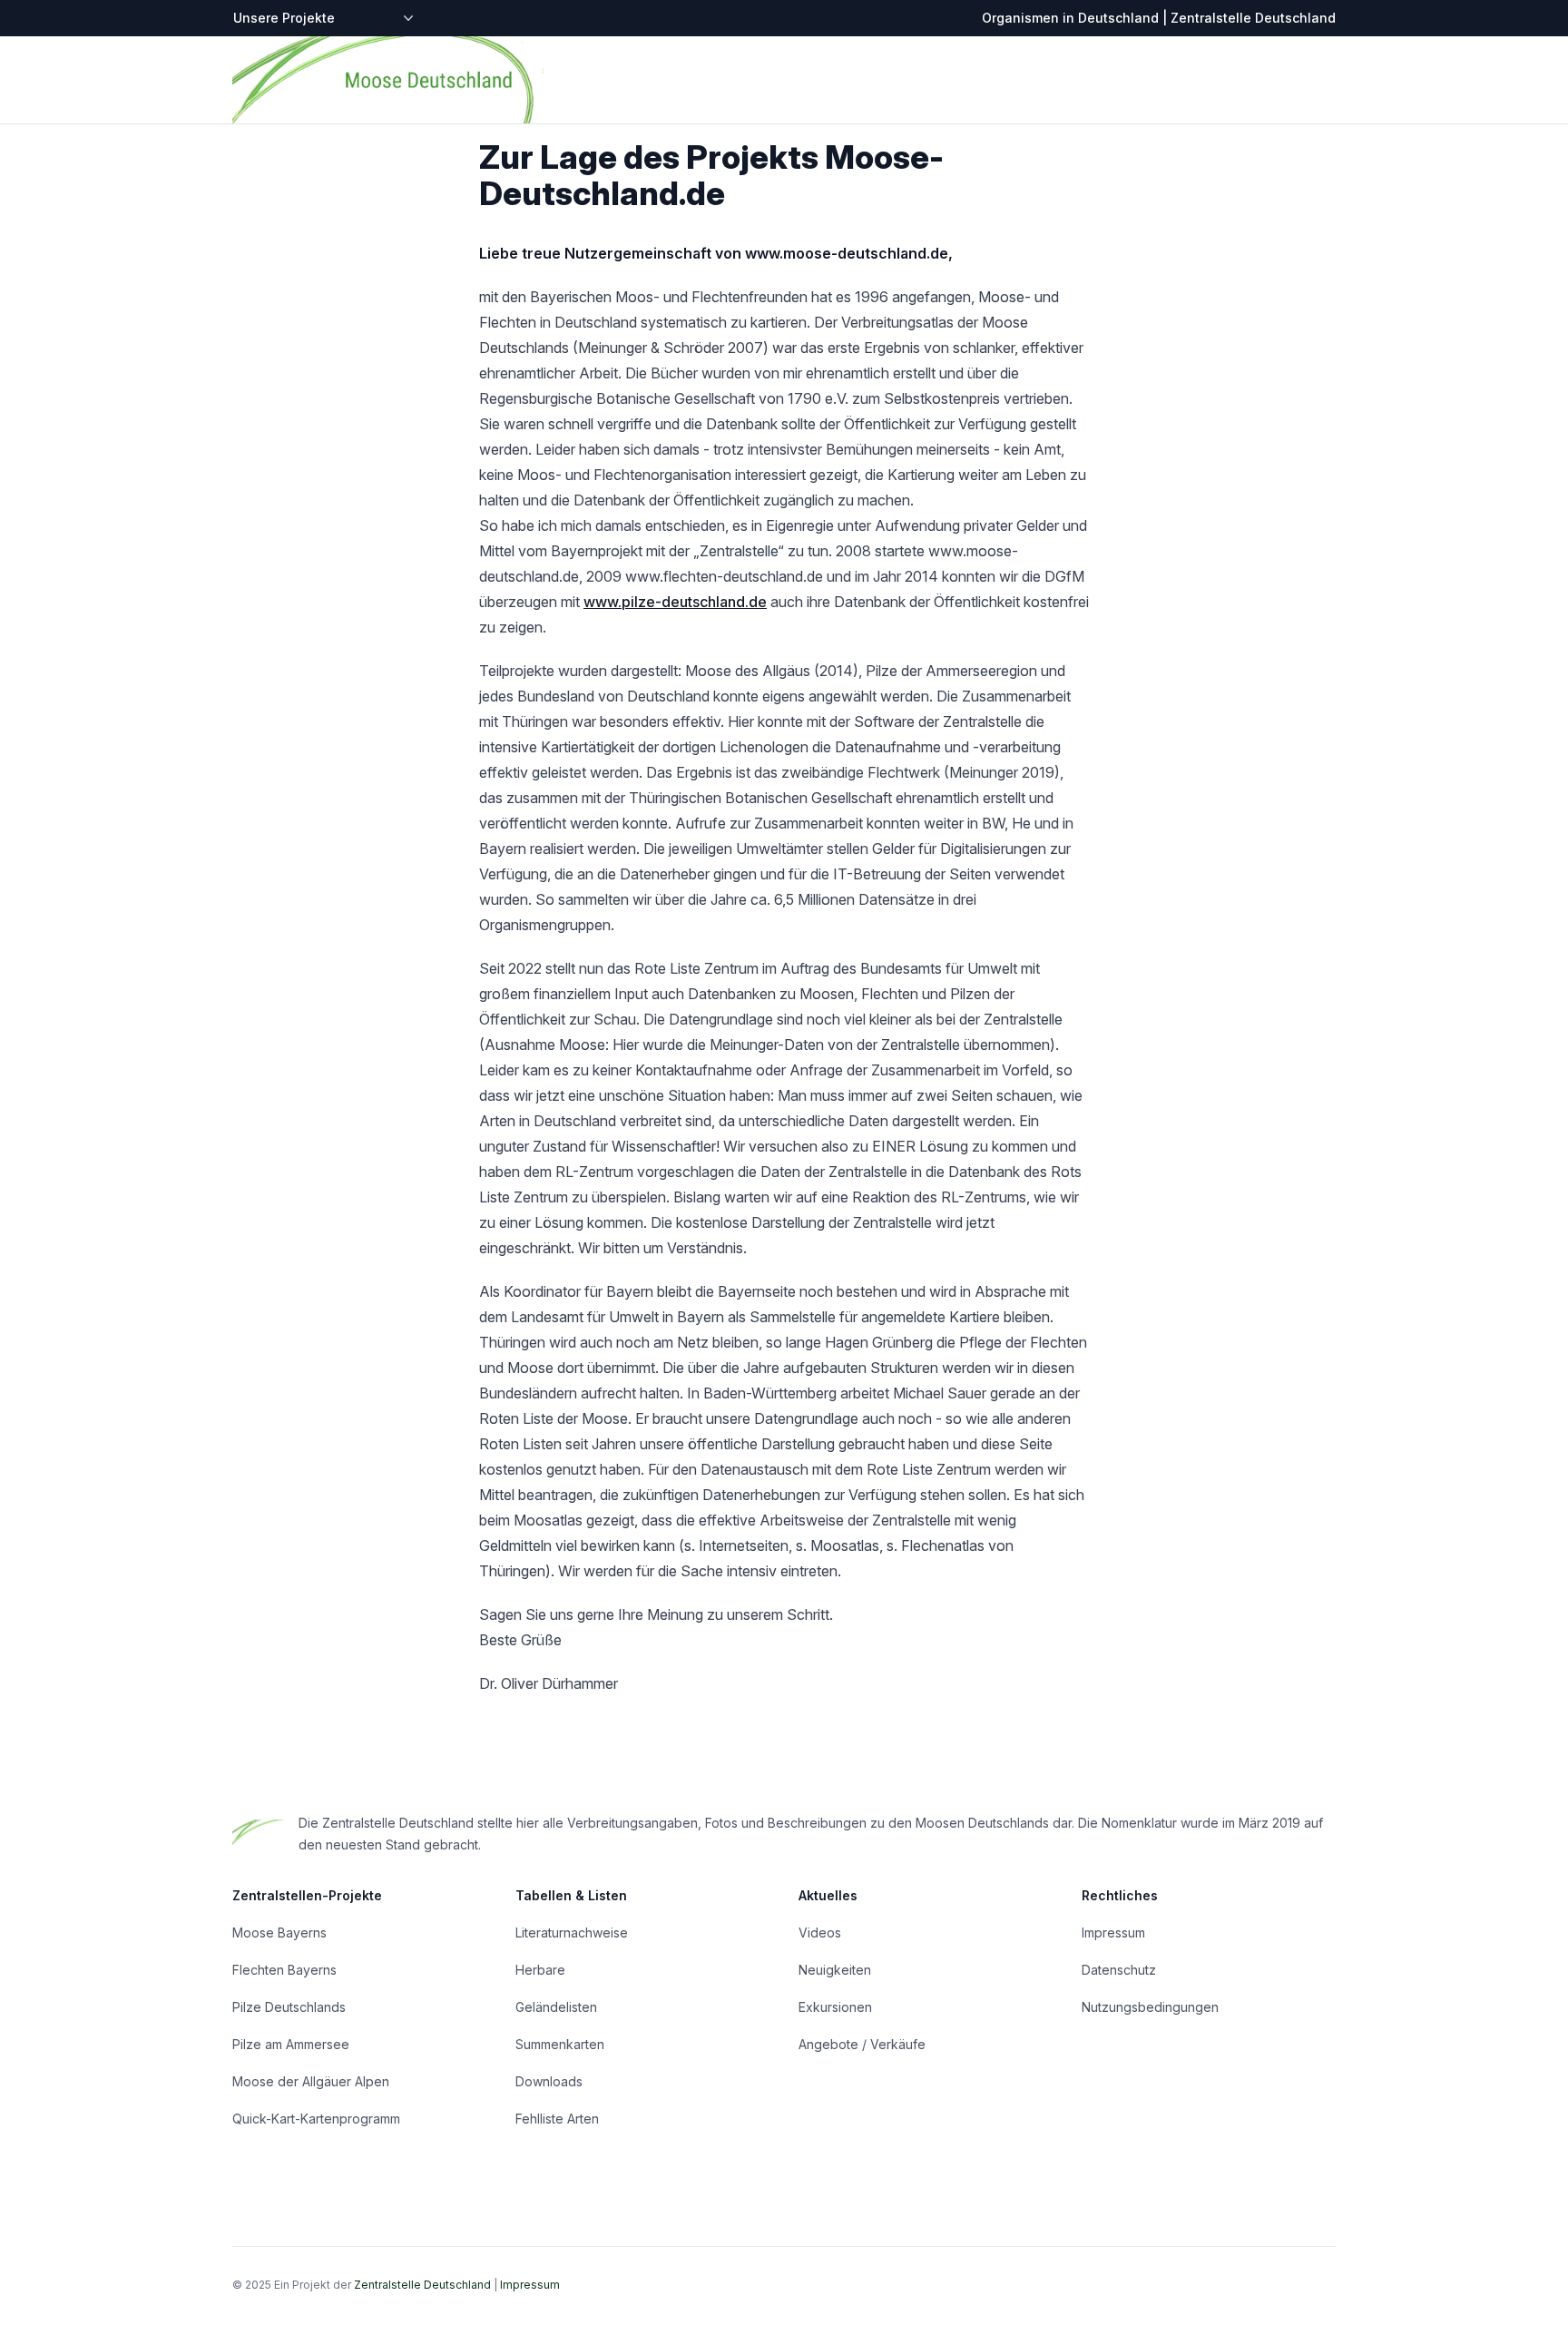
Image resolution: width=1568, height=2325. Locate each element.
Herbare (540, 1970)
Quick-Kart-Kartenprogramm (316, 2119)
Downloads (549, 2081)
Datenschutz (1119, 1970)
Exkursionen (835, 2007)
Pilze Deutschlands (289, 2007)
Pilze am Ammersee (291, 2044)
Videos (820, 1933)
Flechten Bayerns (284, 1970)
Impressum (1113, 1933)
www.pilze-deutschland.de (675, 602)
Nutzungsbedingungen (1150, 2007)
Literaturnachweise (572, 1933)
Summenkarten (560, 2044)
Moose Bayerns (279, 1933)
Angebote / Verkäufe (862, 2044)
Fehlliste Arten (557, 2119)
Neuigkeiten (835, 1970)
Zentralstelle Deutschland (422, 2285)
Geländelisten (556, 2007)
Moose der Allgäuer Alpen (311, 2081)
